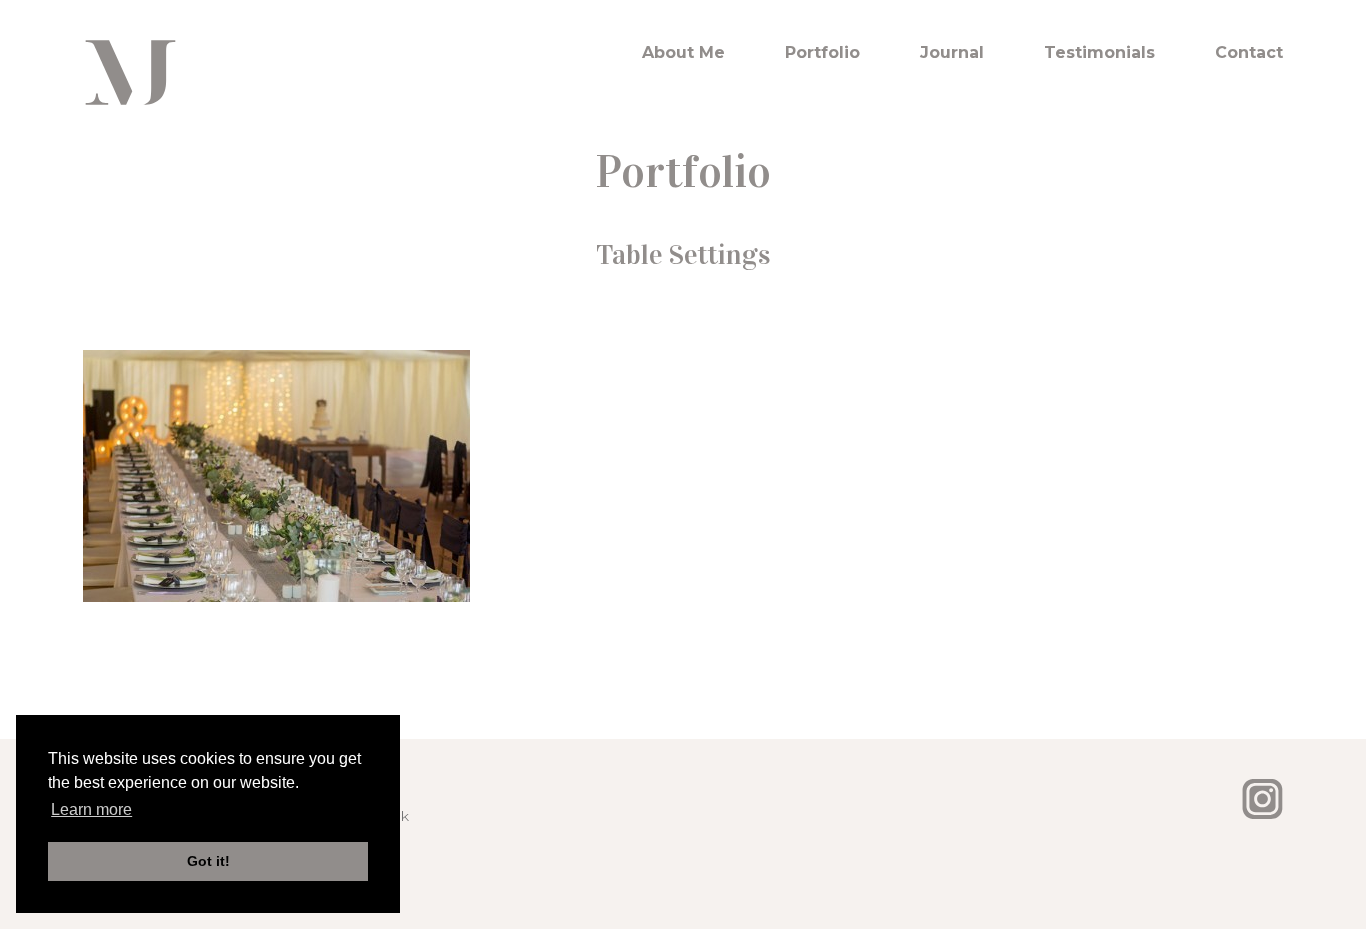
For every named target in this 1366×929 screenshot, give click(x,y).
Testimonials (1099, 52)
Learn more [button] (91, 809)
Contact (1249, 52)
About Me (683, 52)
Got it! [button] (208, 861)
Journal (952, 52)
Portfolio (822, 52)
